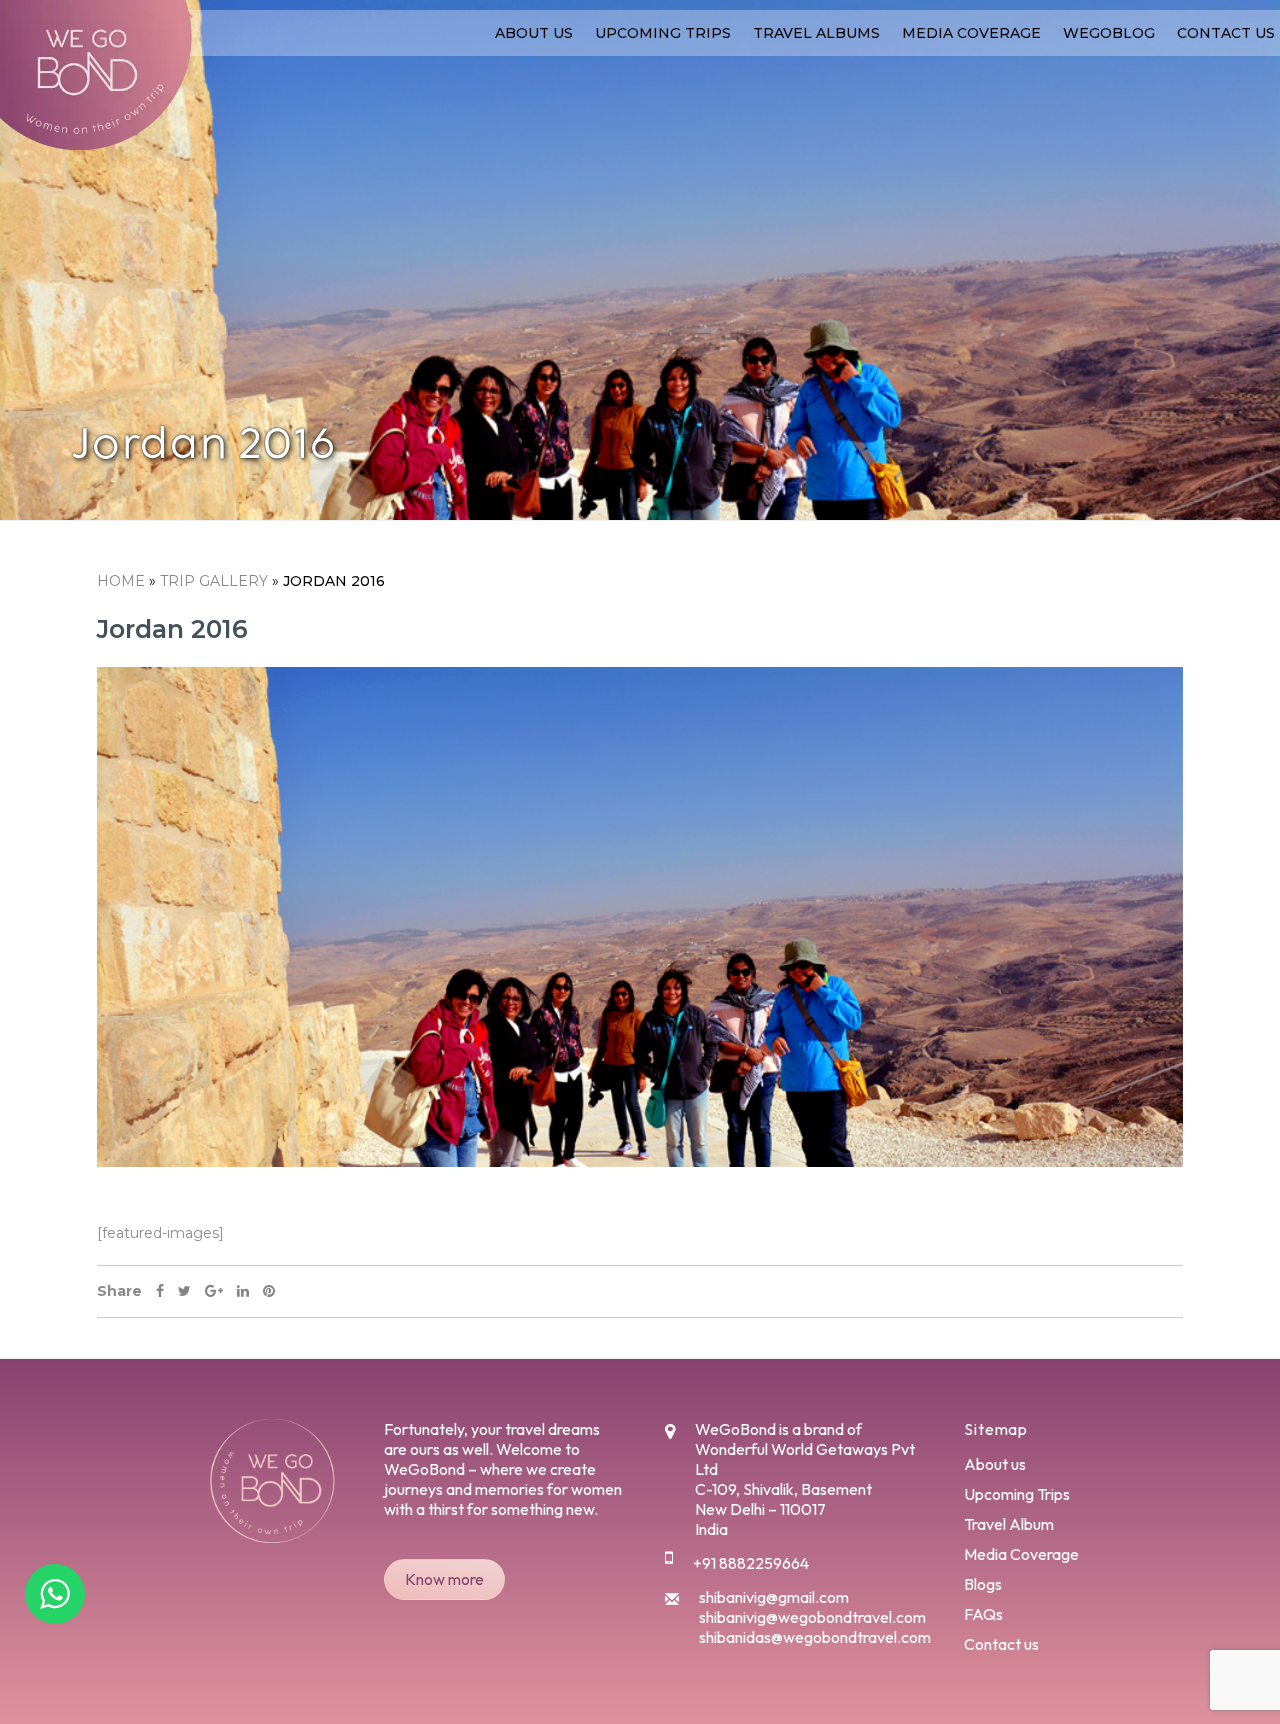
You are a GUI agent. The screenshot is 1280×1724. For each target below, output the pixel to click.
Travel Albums (816, 33)
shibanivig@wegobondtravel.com (812, 1617)
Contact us (1226, 33)
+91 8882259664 (751, 1563)
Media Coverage (971, 33)
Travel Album (1009, 1524)
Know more (444, 1579)
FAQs (983, 1614)
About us (534, 33)
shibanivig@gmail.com (774, 1597)
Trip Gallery (214, 581)
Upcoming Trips (663, 33)
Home (121, 581)
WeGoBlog (1109, 33)
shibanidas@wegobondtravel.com (815, 1637)
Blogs (983, 1584)
